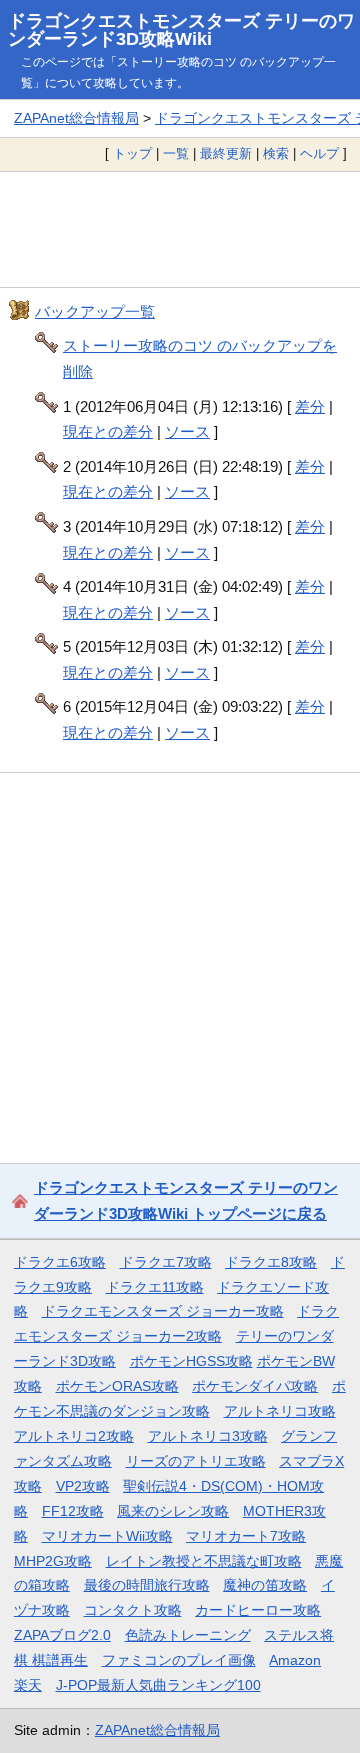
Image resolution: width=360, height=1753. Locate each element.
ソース (187, 431)
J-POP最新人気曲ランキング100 (158, 1685)
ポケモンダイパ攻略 (255, 1386)
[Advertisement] (180, 229)
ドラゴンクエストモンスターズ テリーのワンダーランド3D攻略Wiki (181, 30)
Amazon (295, 1660)
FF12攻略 (73, 1511)
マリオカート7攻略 (246, 1536)
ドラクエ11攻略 (155, 1287)
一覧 (176, 153)
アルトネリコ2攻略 (74, 1436)
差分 (310, 406)
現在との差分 (108, 431)
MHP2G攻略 (53, 1561)
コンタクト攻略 (133, 1610)
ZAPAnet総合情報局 (76, 118)
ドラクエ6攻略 (60, 1262)
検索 (276, 153)
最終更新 (226, 153)
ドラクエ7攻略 (166, 1262)
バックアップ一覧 (95, 311)
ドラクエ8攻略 (271, 1262)
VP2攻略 (83, 1486)
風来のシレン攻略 (173, 1511)
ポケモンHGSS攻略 (191, 1361)
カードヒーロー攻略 (258, 1610)
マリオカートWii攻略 (107, 1536)
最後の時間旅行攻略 (147, 1585)
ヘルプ (319, 153)
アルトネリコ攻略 (280, 1411)
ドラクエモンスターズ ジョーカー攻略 (163, 1311)
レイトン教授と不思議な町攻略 (204, 1561)
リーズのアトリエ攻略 (196, 1461)
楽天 (28, 1685)
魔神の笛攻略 (265, 1585)
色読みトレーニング (188, 1635)
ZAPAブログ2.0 (62, 1635)
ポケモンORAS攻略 (117, 1386)
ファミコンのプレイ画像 (179, 1660)
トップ (132, 153)
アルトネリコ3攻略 (208, 1436)
